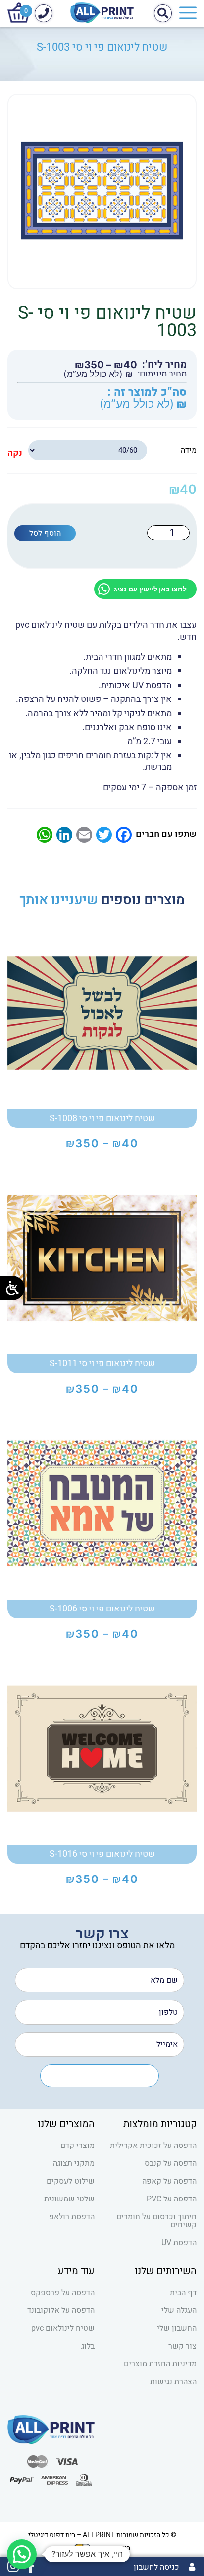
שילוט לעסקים (71, 2181)
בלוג (88, 2346)
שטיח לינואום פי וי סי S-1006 (102, 1609)
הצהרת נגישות (173, 2382)
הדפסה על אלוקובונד (61, 2310)
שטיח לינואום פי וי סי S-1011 (102, 1364)
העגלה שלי (179, 2310)
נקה (15, 453)
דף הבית (183, 2293)
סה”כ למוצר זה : (147, 393)
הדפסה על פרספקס (63, 2293)
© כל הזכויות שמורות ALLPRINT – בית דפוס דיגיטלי (102, 2535)
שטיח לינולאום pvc (63, 2328)
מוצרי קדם (77, 2146)
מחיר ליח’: (164, 365)
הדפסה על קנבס (171, 2163)
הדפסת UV (179, 2243)
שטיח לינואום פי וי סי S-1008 (102, 1118)
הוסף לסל (45, 533)
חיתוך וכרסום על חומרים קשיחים (156, 2221)
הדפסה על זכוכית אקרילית (153, 2146)
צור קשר (182, 2346)
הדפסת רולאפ (72, 2217)
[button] (22, 2554)
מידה (189, 450)
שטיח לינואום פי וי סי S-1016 (102, 1854)
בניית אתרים (113, 2548)
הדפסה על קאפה (169, 2181)
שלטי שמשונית (69, 2199)
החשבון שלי (177, 2328)
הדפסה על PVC (172, 2199)
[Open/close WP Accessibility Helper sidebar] (12, 1288)
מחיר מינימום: (162, 374)
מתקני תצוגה (74, 2163)
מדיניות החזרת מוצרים (160, 2364)
